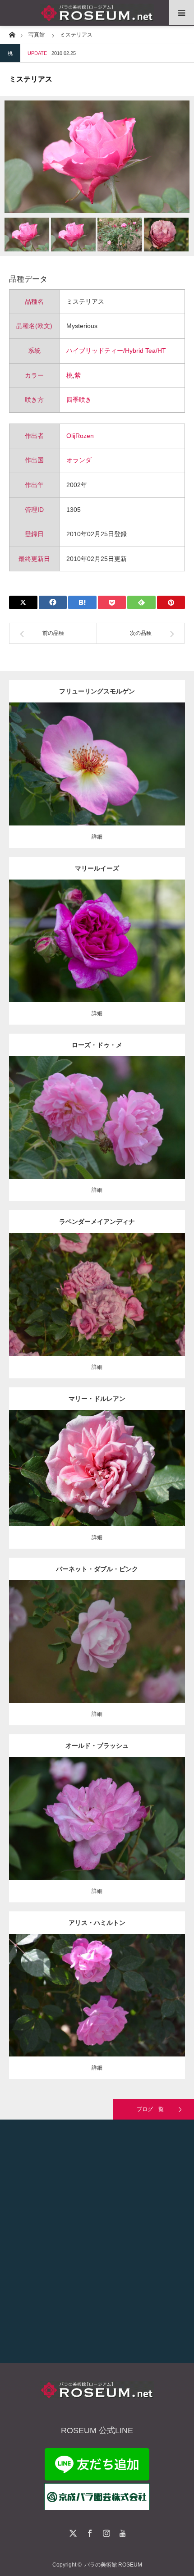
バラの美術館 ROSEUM (113, 2565)
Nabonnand (133, 1988)
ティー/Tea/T (90, 1461)
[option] (97, 157)
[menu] (181, 13)
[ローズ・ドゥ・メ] (97, 1130)
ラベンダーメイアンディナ (97, 1222)
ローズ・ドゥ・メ (97, 1045)
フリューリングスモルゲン (97, 691)
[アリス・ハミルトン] (97, 2008)
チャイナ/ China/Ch (102, 1811)
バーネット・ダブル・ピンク (97, 1569)
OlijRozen (80, 436)
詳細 (97, 837)
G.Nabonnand (125, 1461)
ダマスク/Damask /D (109, 934)
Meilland (140, 1287)
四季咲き (79, 400)
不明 (134, 1110)
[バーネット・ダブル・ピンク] (97, 1658)
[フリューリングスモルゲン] (97, 781)
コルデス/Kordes (122, 761)
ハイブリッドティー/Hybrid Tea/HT (116, 351)
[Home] (12, 34)
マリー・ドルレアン (97, 1399)
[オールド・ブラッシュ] (97, 1831)
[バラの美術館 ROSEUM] (97, 13)
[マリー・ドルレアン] (97, 1480)
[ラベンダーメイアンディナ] (97, 1307)
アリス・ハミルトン (97, 1923)
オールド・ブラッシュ (97, 1746)
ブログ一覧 (150, 2109)
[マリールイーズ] (97, 953)
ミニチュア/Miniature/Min (97, 1287)
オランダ (79, 460)
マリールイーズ (97, 868)
